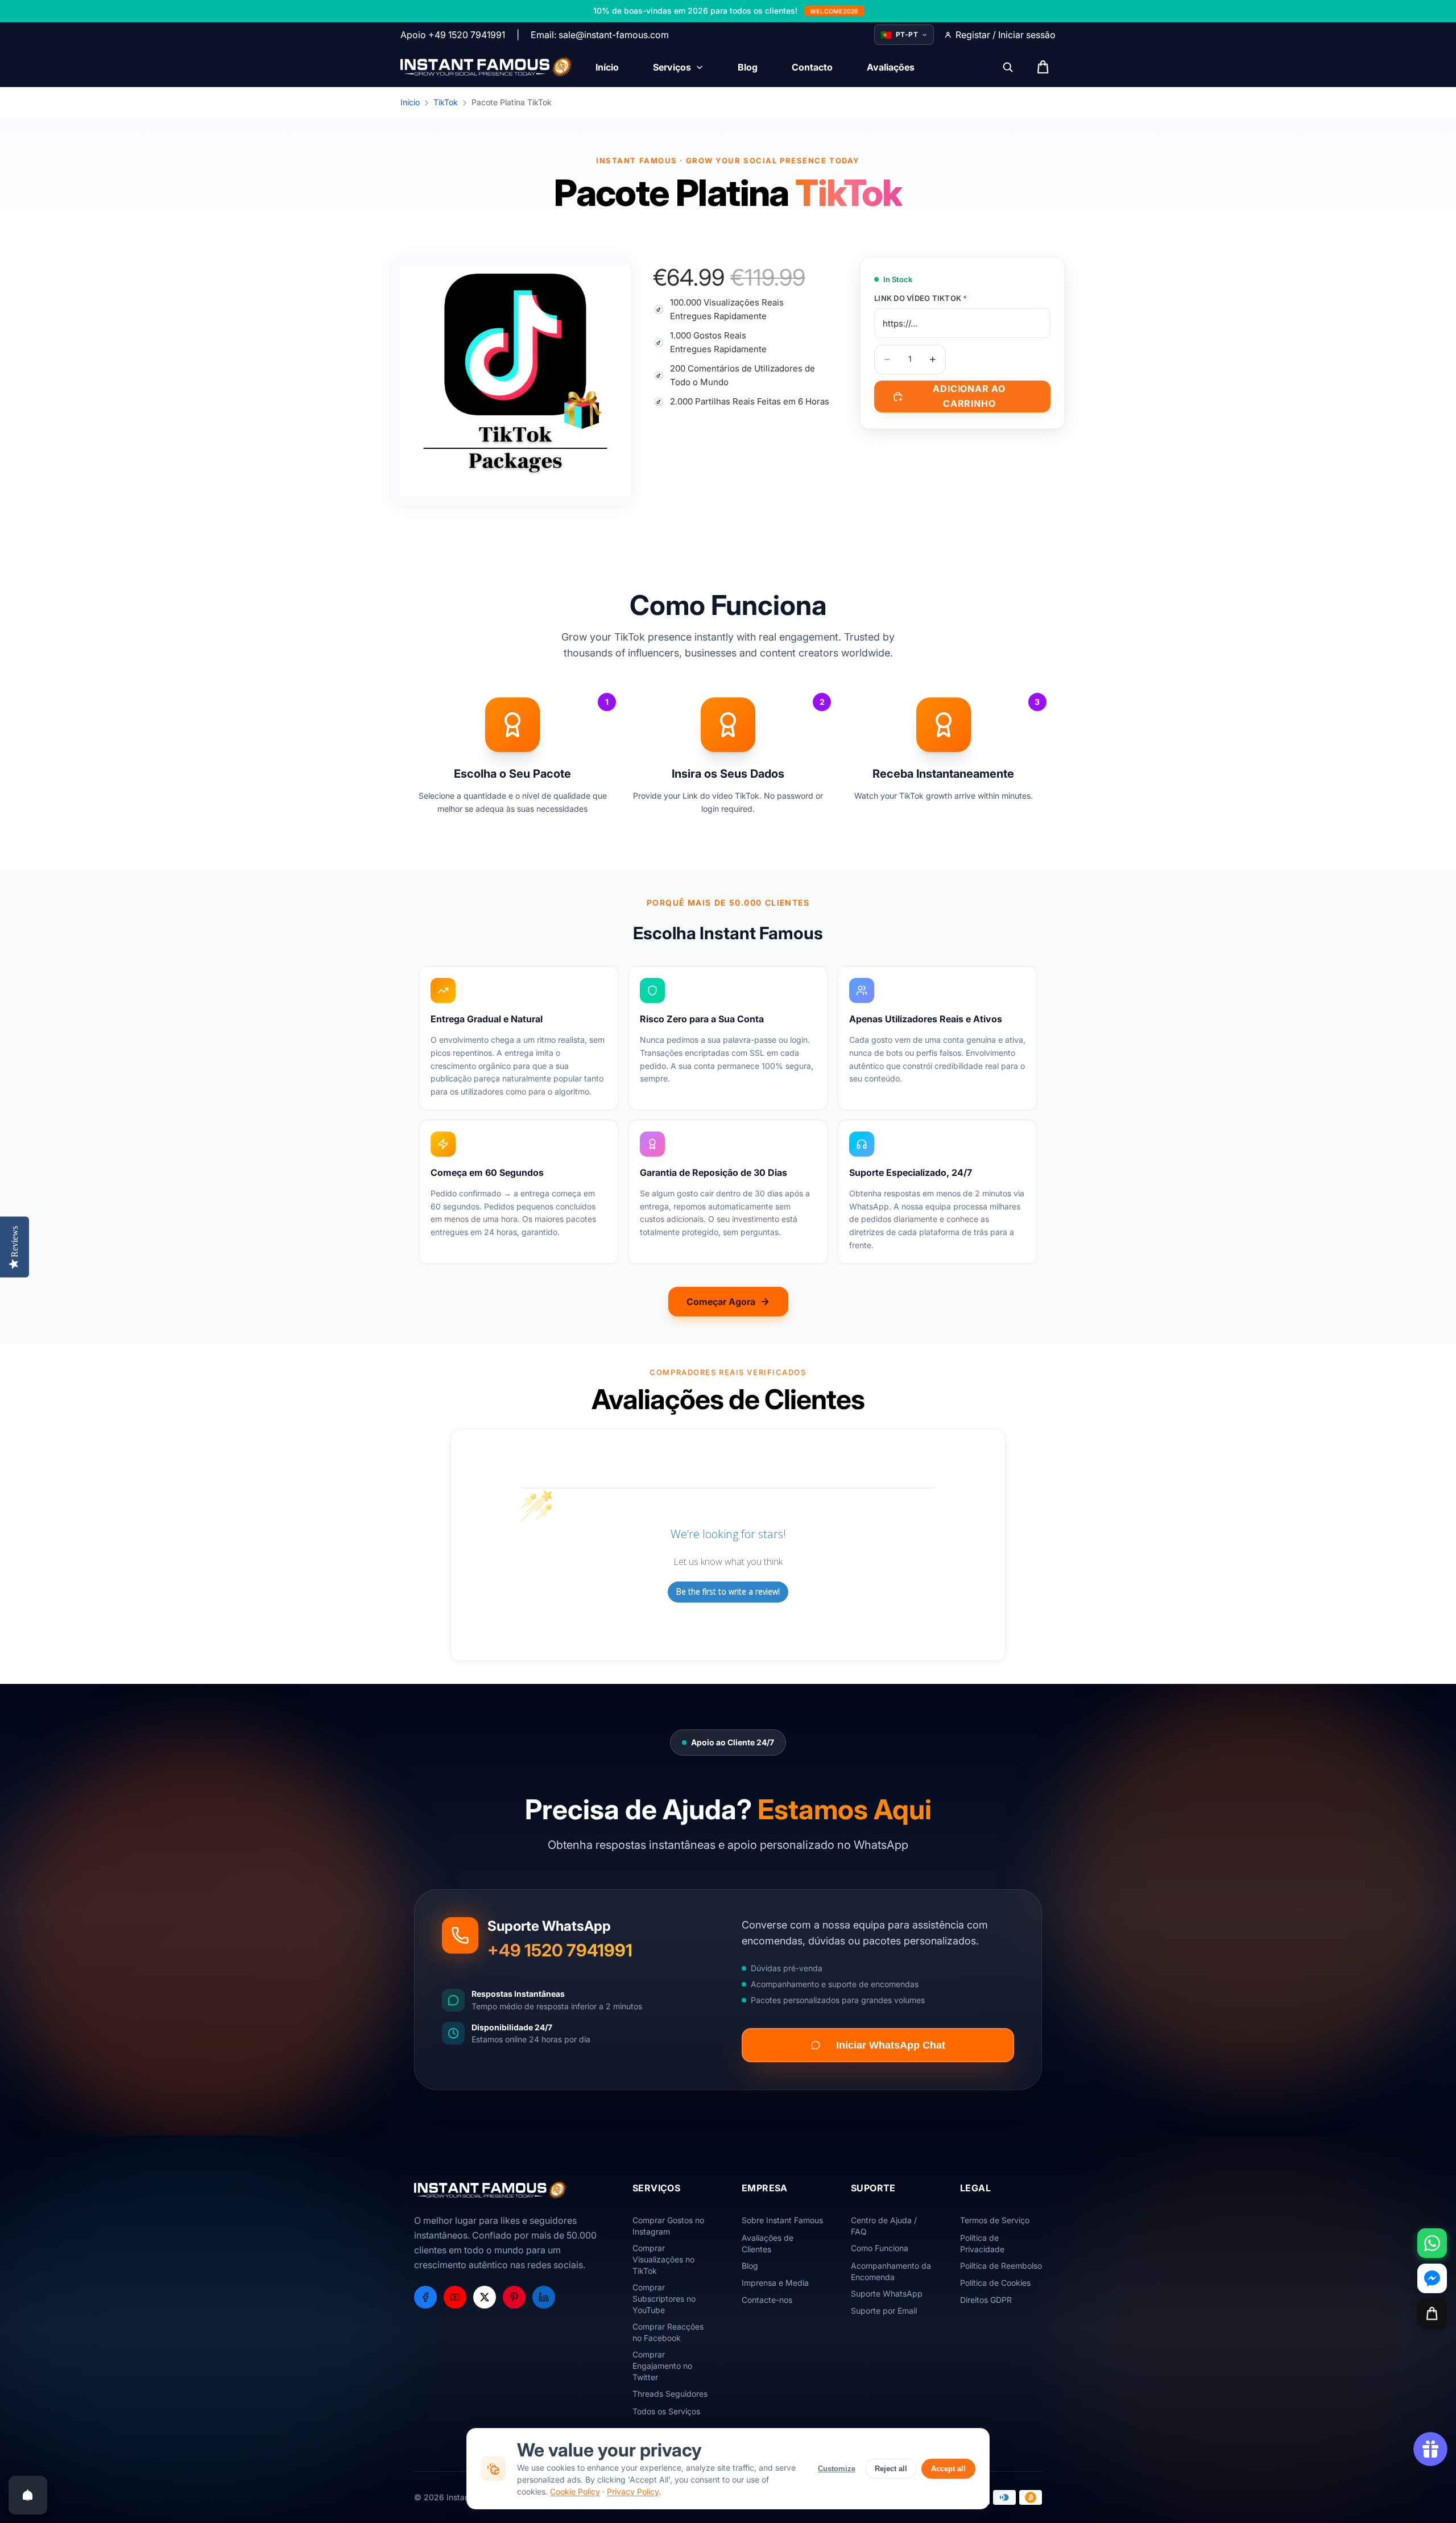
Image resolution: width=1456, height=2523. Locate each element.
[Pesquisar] (1008, 67)
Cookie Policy (575, 2491)
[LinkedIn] (544, 2297)
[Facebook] (425, 2297)
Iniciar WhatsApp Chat (891, 2045)
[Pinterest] (514, 2297)
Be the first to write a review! (728, 1591)
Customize (837, 2469)
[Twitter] (485, 2297)
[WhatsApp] (1432, 2243)
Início (410, 102)
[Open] (28, 2495)
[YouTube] (455, 2297)
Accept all (948, 2469)
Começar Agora (721, 1302)
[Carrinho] (1432, 2314)
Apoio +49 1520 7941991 (453, 35)
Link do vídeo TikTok (921, 298)
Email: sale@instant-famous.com (600, 35)
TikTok (446, 102)
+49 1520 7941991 (560, 1950)
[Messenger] (1432, 2278)
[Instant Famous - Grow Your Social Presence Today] (487, 67)
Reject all (891, 2469)
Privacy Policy (633, 2491)
